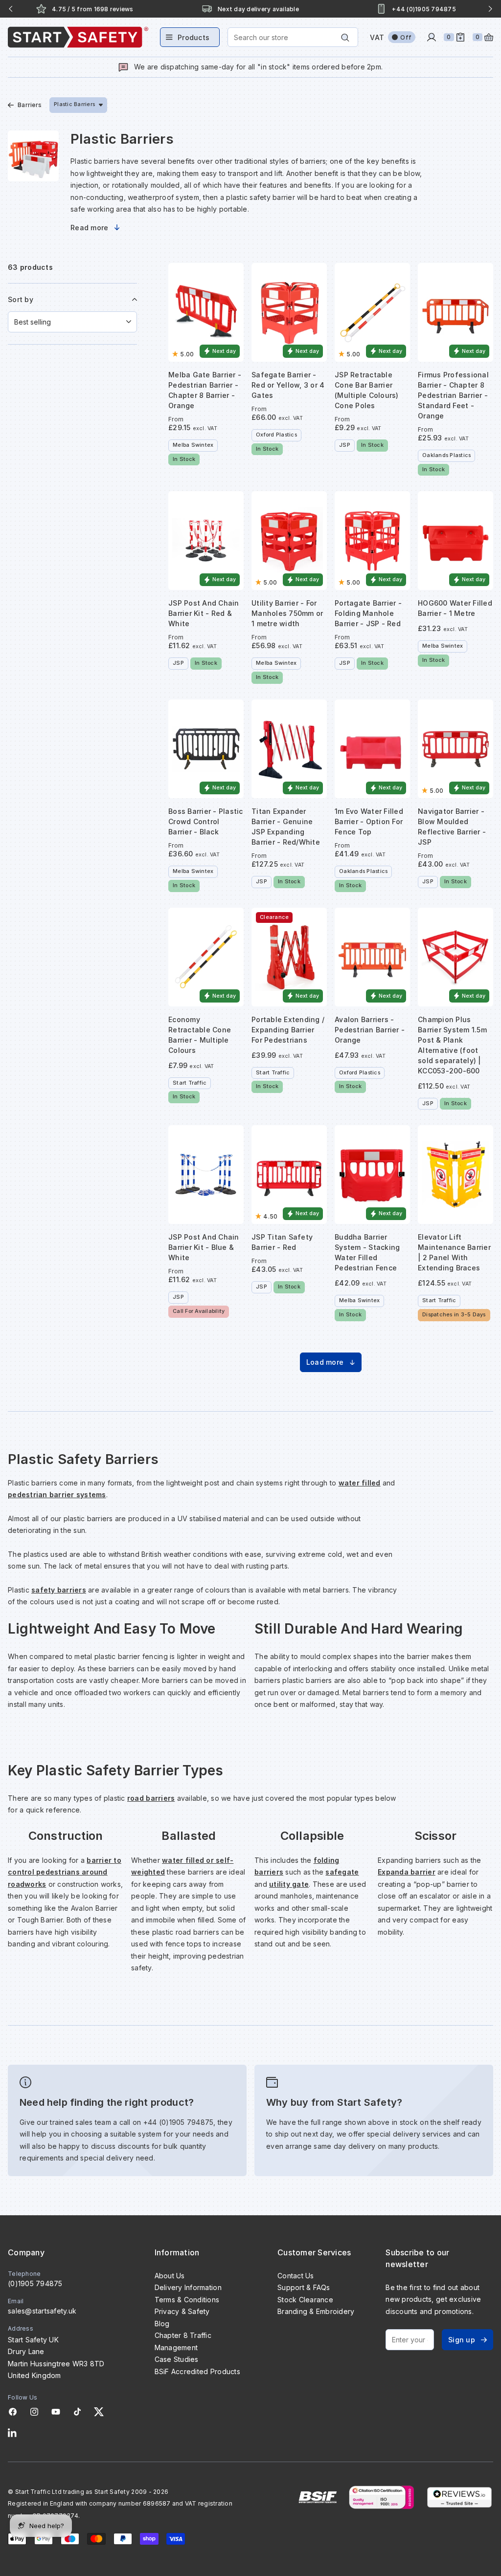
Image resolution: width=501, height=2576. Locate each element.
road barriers (151, 1798)
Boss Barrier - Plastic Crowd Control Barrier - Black (206, 821)
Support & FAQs (304, 2287)
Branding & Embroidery (316, 2311)
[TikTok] (77, 2412)
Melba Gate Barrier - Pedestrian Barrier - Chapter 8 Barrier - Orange (205, 390)
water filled (360, 1483)
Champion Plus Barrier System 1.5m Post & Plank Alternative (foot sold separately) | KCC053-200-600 (452, 1045)
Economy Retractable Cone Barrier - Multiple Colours (200, 1035)
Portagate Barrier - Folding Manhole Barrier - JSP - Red (368, 613)
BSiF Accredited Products (197, 2371)
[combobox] (293, 37)
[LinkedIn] (12, 2433)
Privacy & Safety (182, 2311)
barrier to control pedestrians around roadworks (65, 1872)
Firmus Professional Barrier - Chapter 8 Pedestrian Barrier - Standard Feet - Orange (453, 395)
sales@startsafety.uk (42, 2311)
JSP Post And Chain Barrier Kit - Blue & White (204, 1247)
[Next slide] (490, 9)
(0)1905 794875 (35, 2283)
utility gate (289, 1884)
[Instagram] (34, 2412)
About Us (170, 2276)
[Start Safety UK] (78, 37)
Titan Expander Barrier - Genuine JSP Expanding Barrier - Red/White (286, 827)
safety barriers (59, 1590)
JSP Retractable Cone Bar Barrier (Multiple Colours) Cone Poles (367, 390)
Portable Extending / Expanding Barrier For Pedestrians (288, 1030)
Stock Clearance (305, 2300)
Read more (89, 228)
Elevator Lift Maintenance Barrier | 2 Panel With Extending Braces (454, 1252)
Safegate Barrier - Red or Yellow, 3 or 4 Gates (288, 385)
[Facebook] (13, 2412)
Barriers (30, 105)
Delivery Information (188, 2287)
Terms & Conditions (187, 2300)
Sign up (462, 2340)
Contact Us (296, 2276)
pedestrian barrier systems (57, 1495)
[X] (99, 2412)
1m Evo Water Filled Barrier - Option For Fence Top (369, 821)
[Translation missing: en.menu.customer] (432, 37)
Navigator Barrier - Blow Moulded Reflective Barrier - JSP (452, 827)
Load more (325, 1362)
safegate (342, 1872)
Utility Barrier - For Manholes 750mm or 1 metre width (287, 613)
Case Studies (177, 2359)
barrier (422, 1872)
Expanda (393, 1872)
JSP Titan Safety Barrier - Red (282, 1242)
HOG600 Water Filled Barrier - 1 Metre (455, 608)
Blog (162, 2324)
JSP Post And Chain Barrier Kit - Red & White (204, 613)
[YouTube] (56, 2412)
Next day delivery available (92, 9)
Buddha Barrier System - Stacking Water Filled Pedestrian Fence (367, 1252)
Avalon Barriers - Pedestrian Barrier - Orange (370, 1030)
